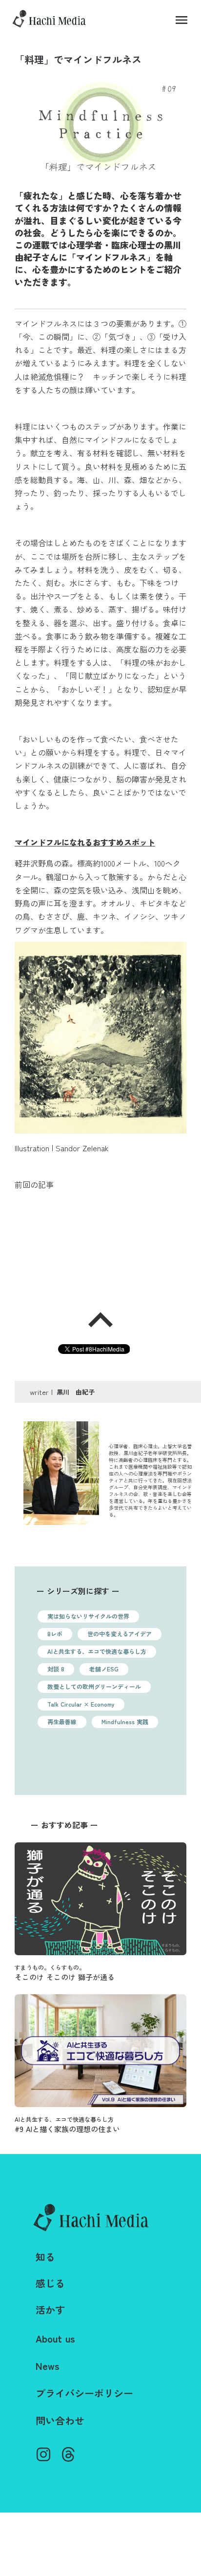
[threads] (68, 2454)
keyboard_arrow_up (100, 1320)
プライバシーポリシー (84, 2393)
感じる (50, 2283)
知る (45, 2257)
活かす (50, 2310)
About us (55, 2339)
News (48, 2366)
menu (181, 20)
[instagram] (43, 2454)
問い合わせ (60, 2421)
